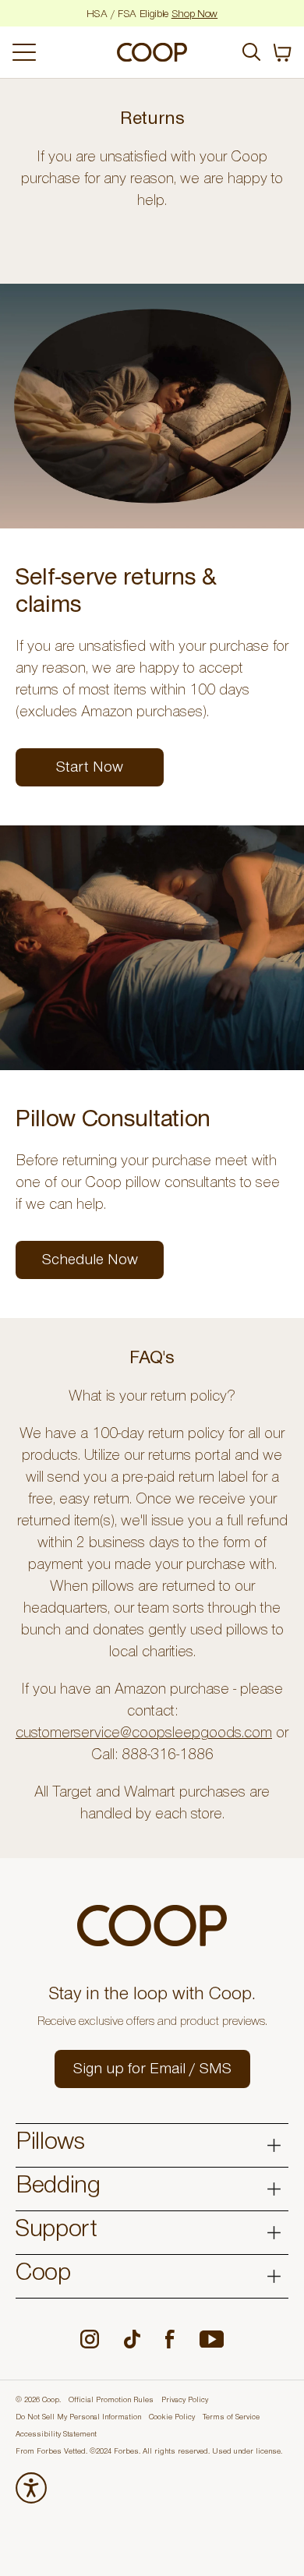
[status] (282, 53)
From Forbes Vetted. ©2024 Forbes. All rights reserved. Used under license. (149, 2452)
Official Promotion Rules (111, 2401)
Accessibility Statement (56, 2435)
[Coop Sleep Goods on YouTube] (212, 2339)
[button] (152, 2069)
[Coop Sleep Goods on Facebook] (170, 2339)
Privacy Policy (185, 2401)
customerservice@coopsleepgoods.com (144, 1735)
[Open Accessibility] (31, 2488)
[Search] (252, 52)
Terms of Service (231, 2418)
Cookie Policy (172, 2418)
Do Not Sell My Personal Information (78, 2418)
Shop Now (194, 16)
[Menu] (59, 52)
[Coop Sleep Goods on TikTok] (132, 2339)
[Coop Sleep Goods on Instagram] (90, 2339)
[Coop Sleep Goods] (152, 52)
